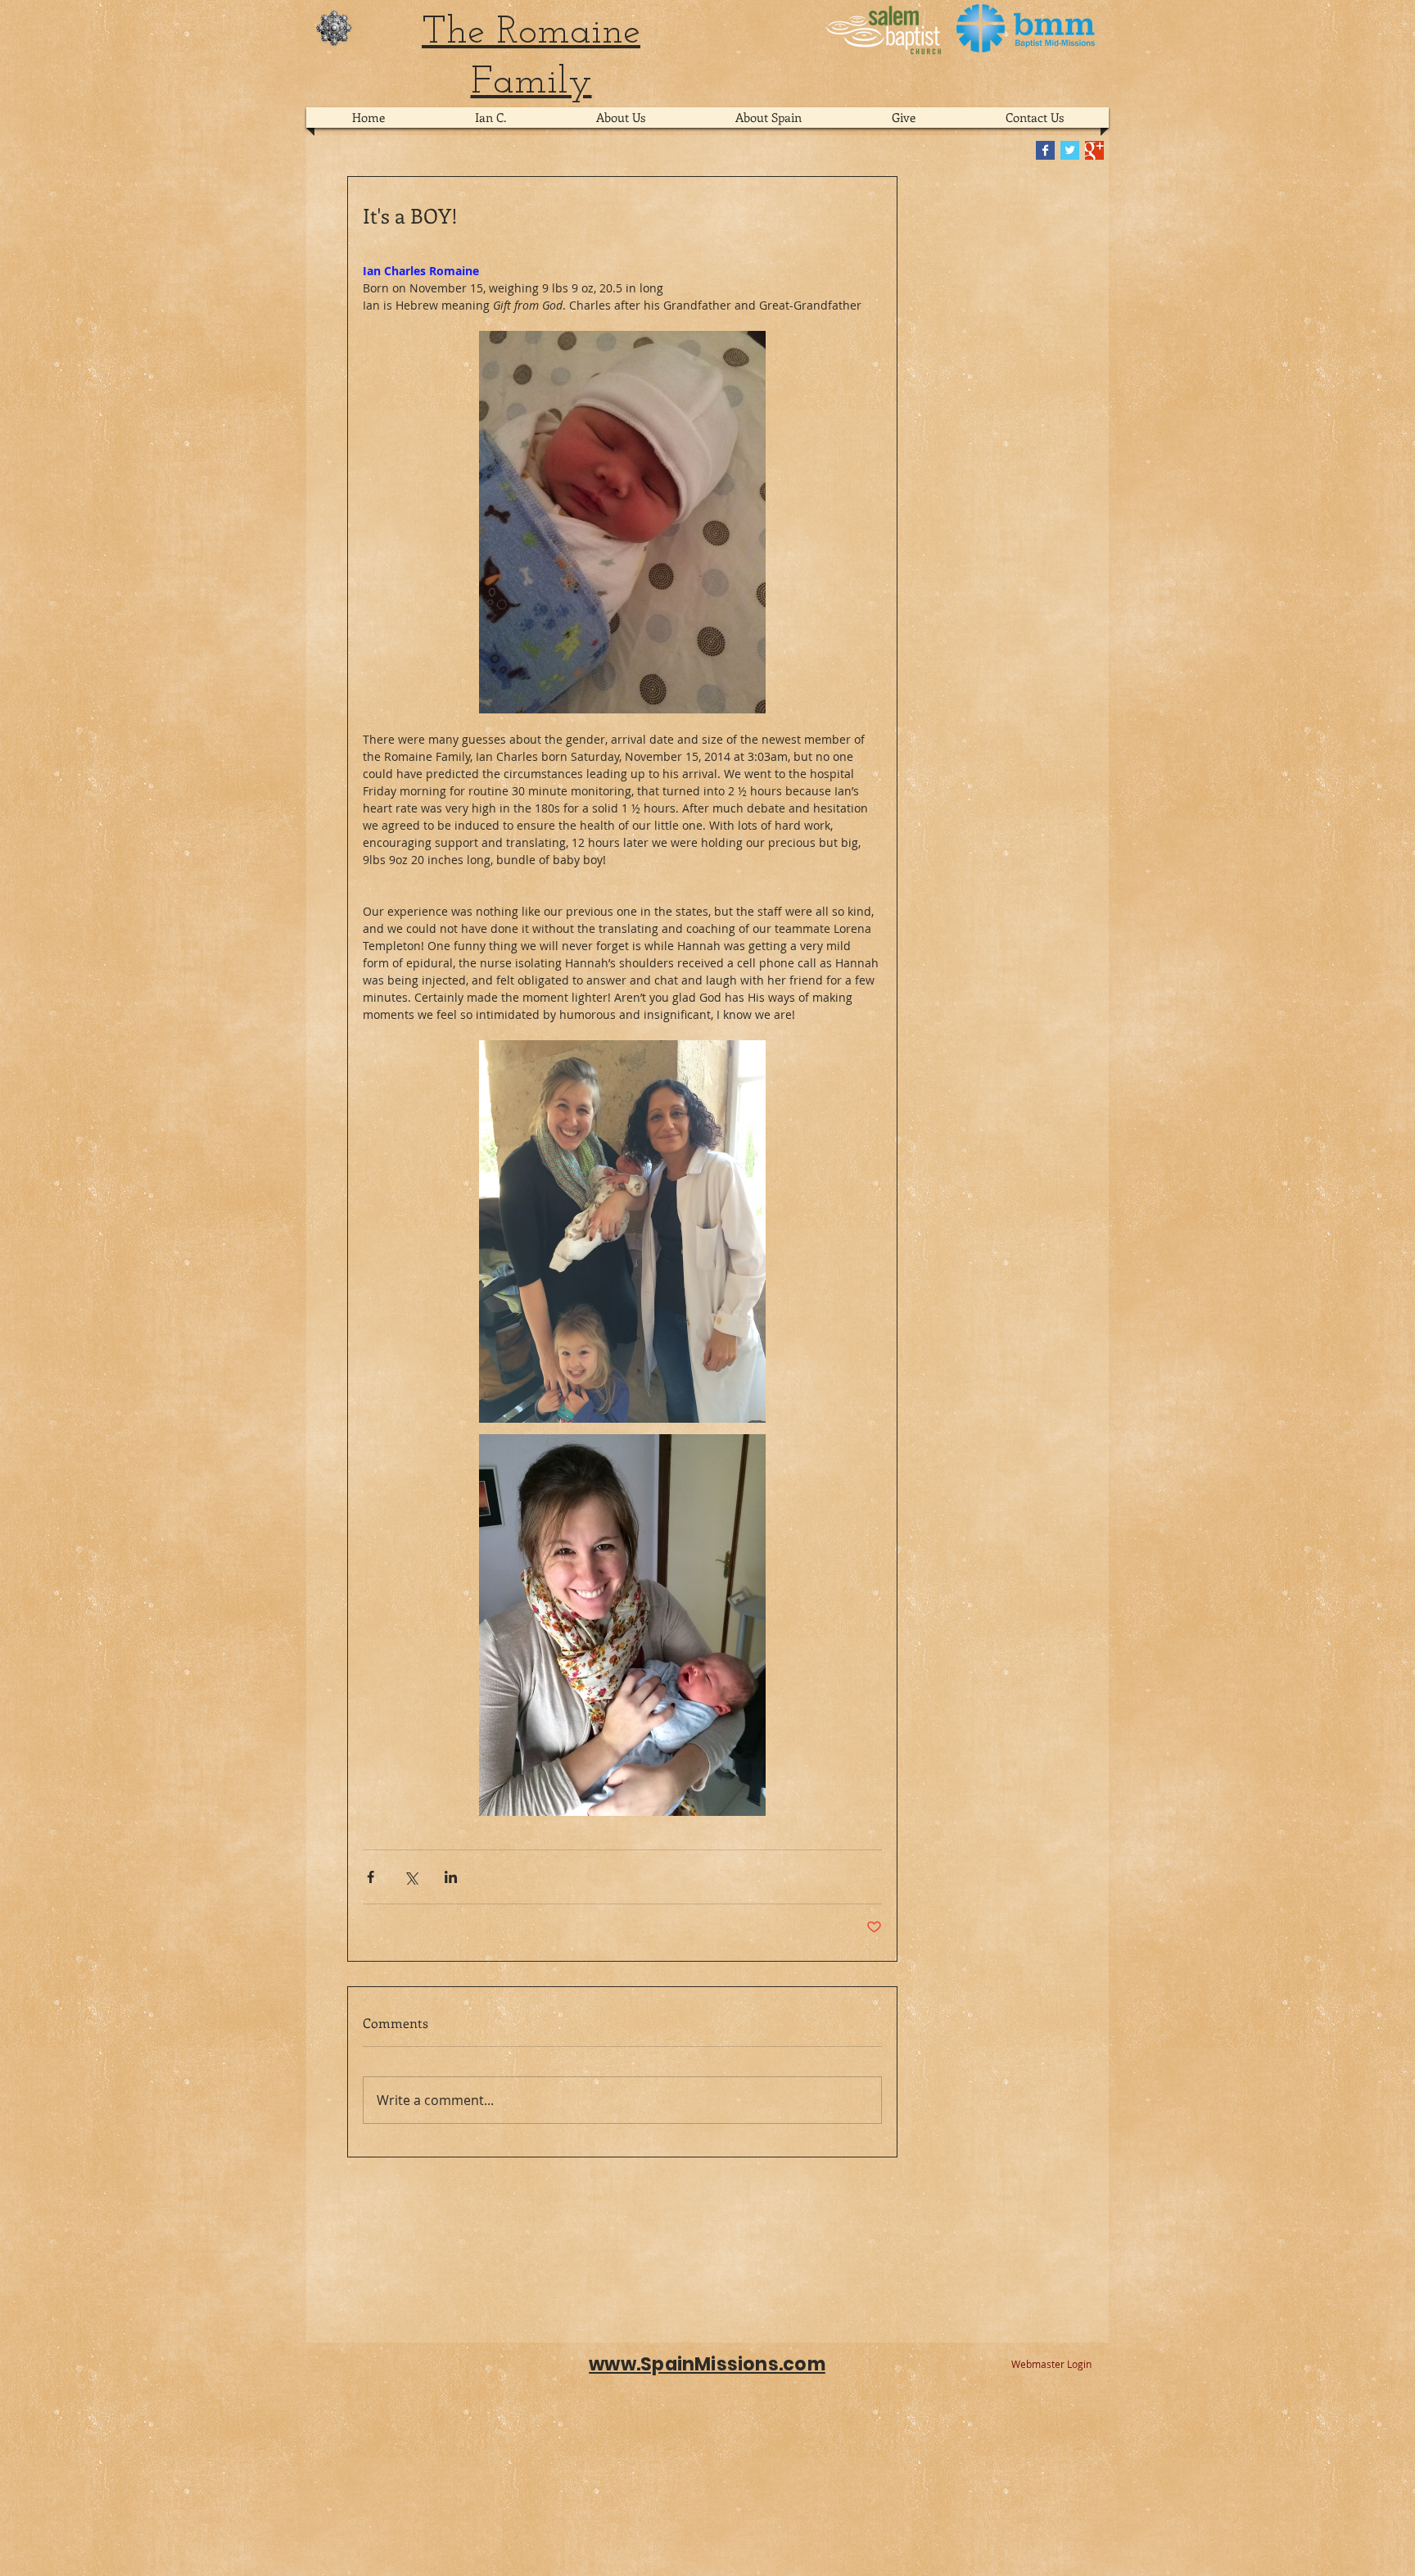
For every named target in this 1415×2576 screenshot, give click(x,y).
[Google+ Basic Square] (1094, 150)
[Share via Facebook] (371, 1877)
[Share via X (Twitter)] (411, 1877)
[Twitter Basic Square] (1070, 150)
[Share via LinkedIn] (451, 1877)
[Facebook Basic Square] (1045, 150)
